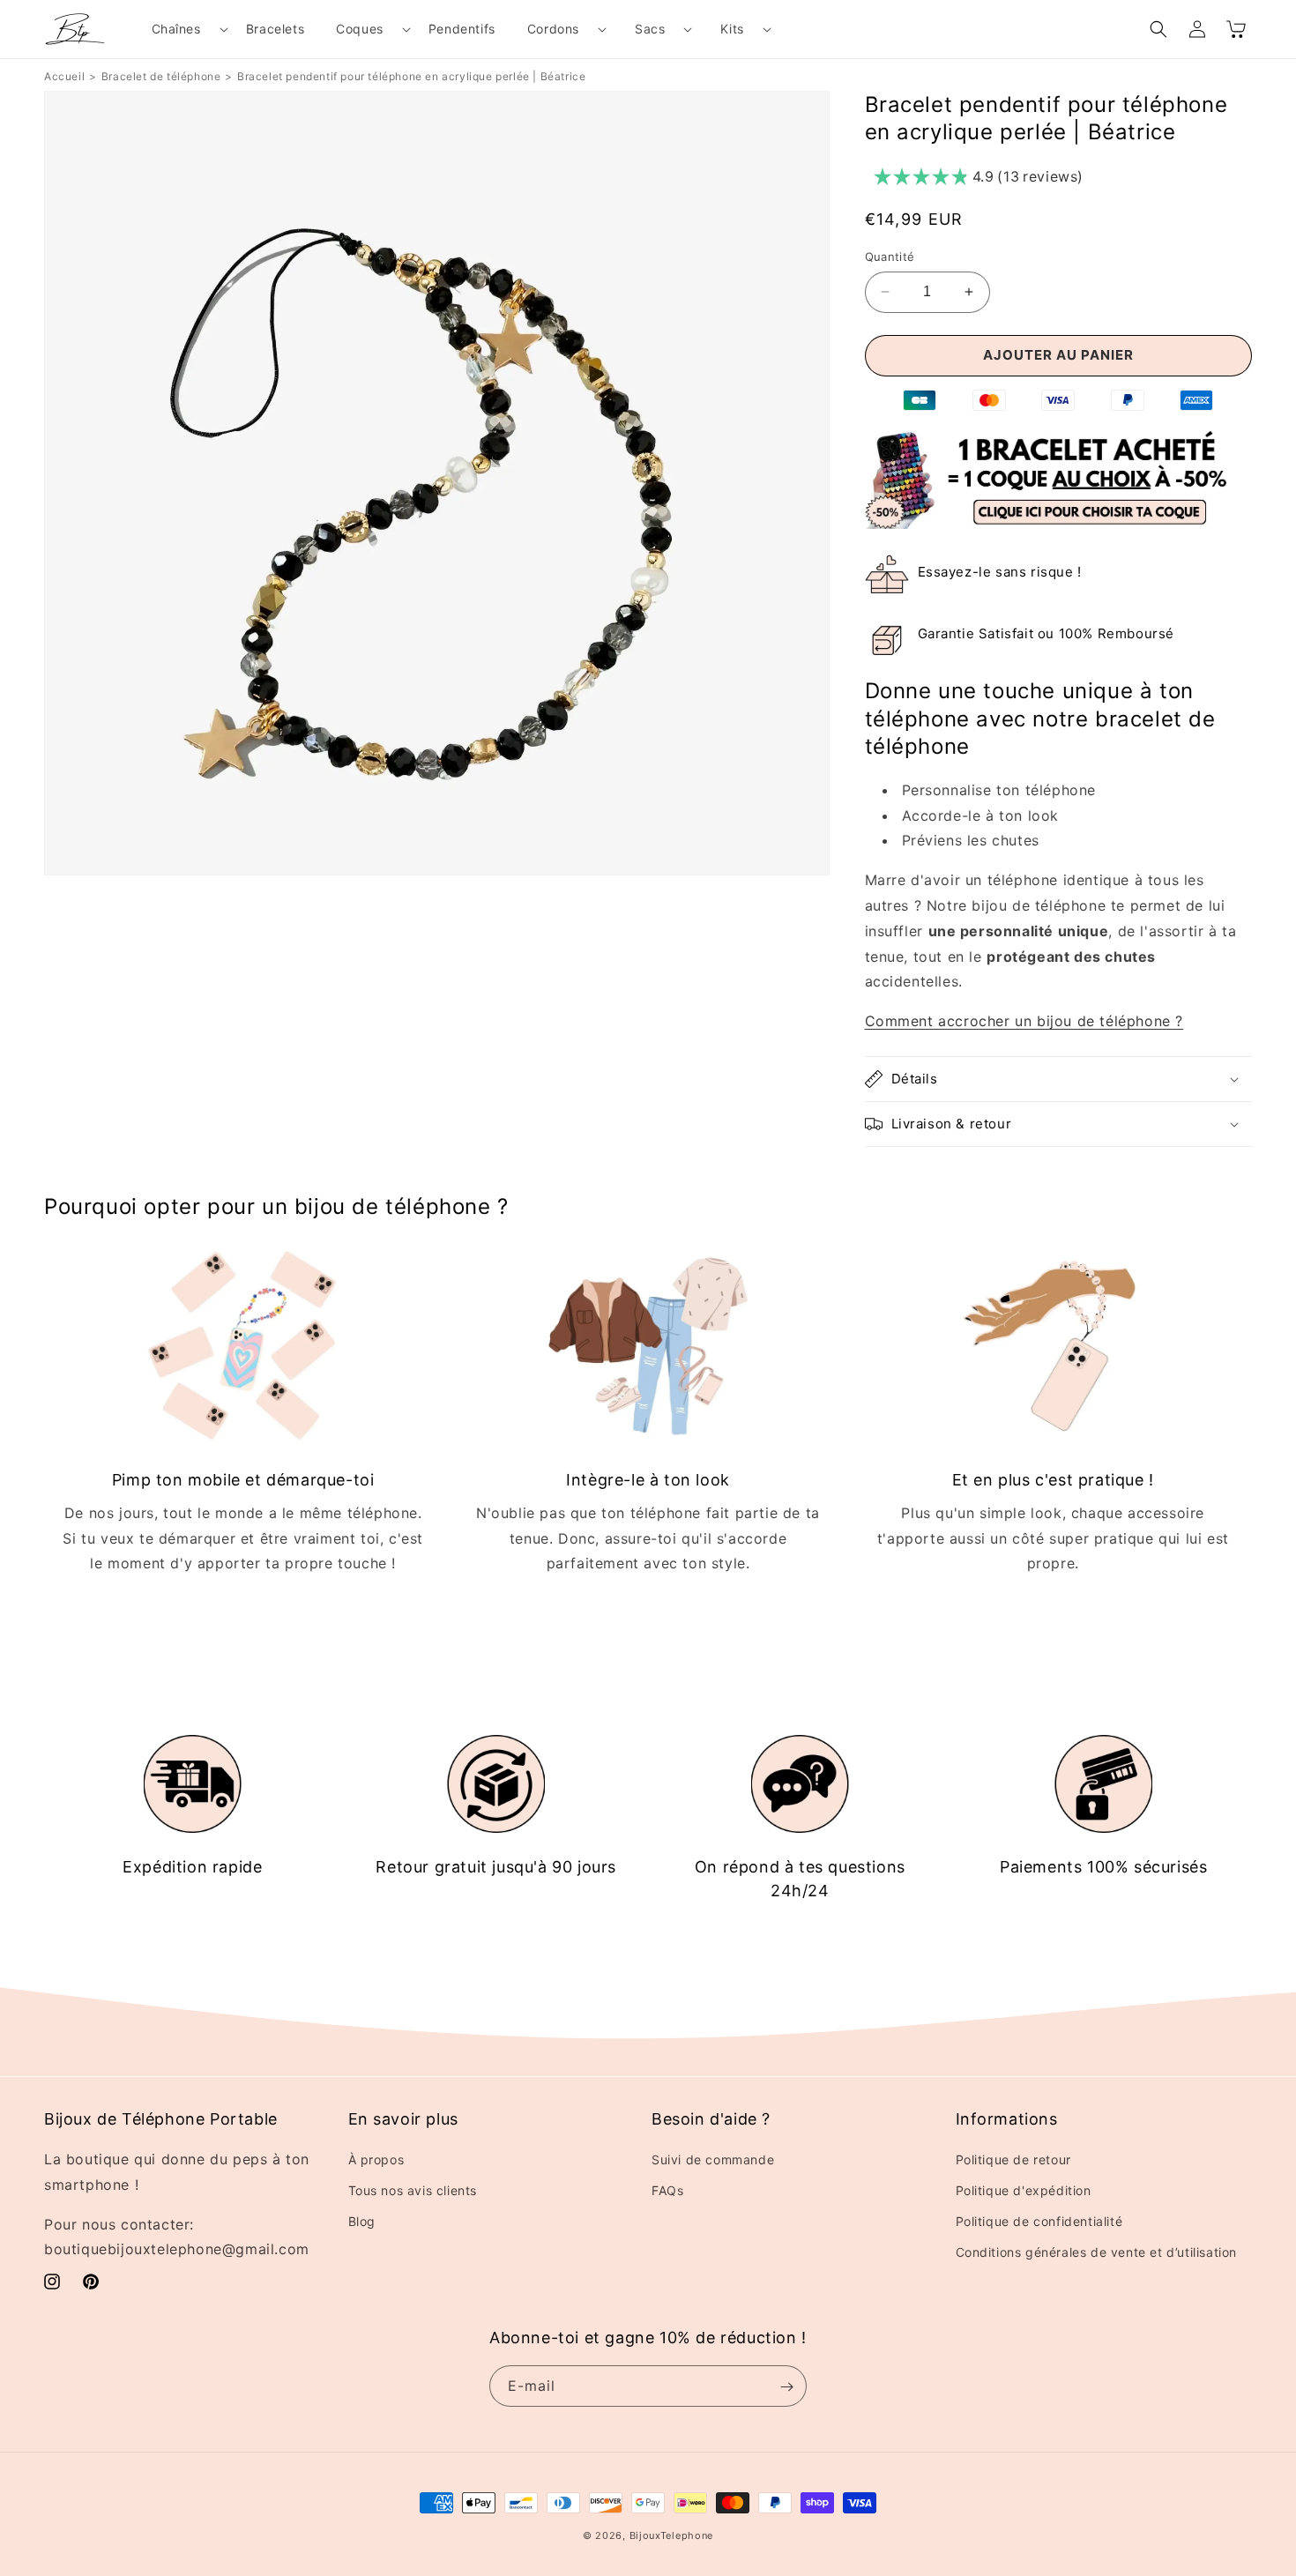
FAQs (667, 2190)
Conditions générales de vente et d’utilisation (1097, 2253)
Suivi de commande (713, 2159)
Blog (362, 2221)
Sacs (650, 29)
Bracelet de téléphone (161, 76)
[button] (183, 29)
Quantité (890, 257)
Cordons (553, 29)
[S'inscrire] (786, 2387)
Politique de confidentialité (1039, 2221)
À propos (376, 2159)
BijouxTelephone (672, 2535)
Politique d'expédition (1024, 2190)
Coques (360, 29)
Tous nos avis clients (413, 2190)
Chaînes (176, 29)
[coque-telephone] (1058, 524)
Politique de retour (1013, 2159)
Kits (732, 29)
